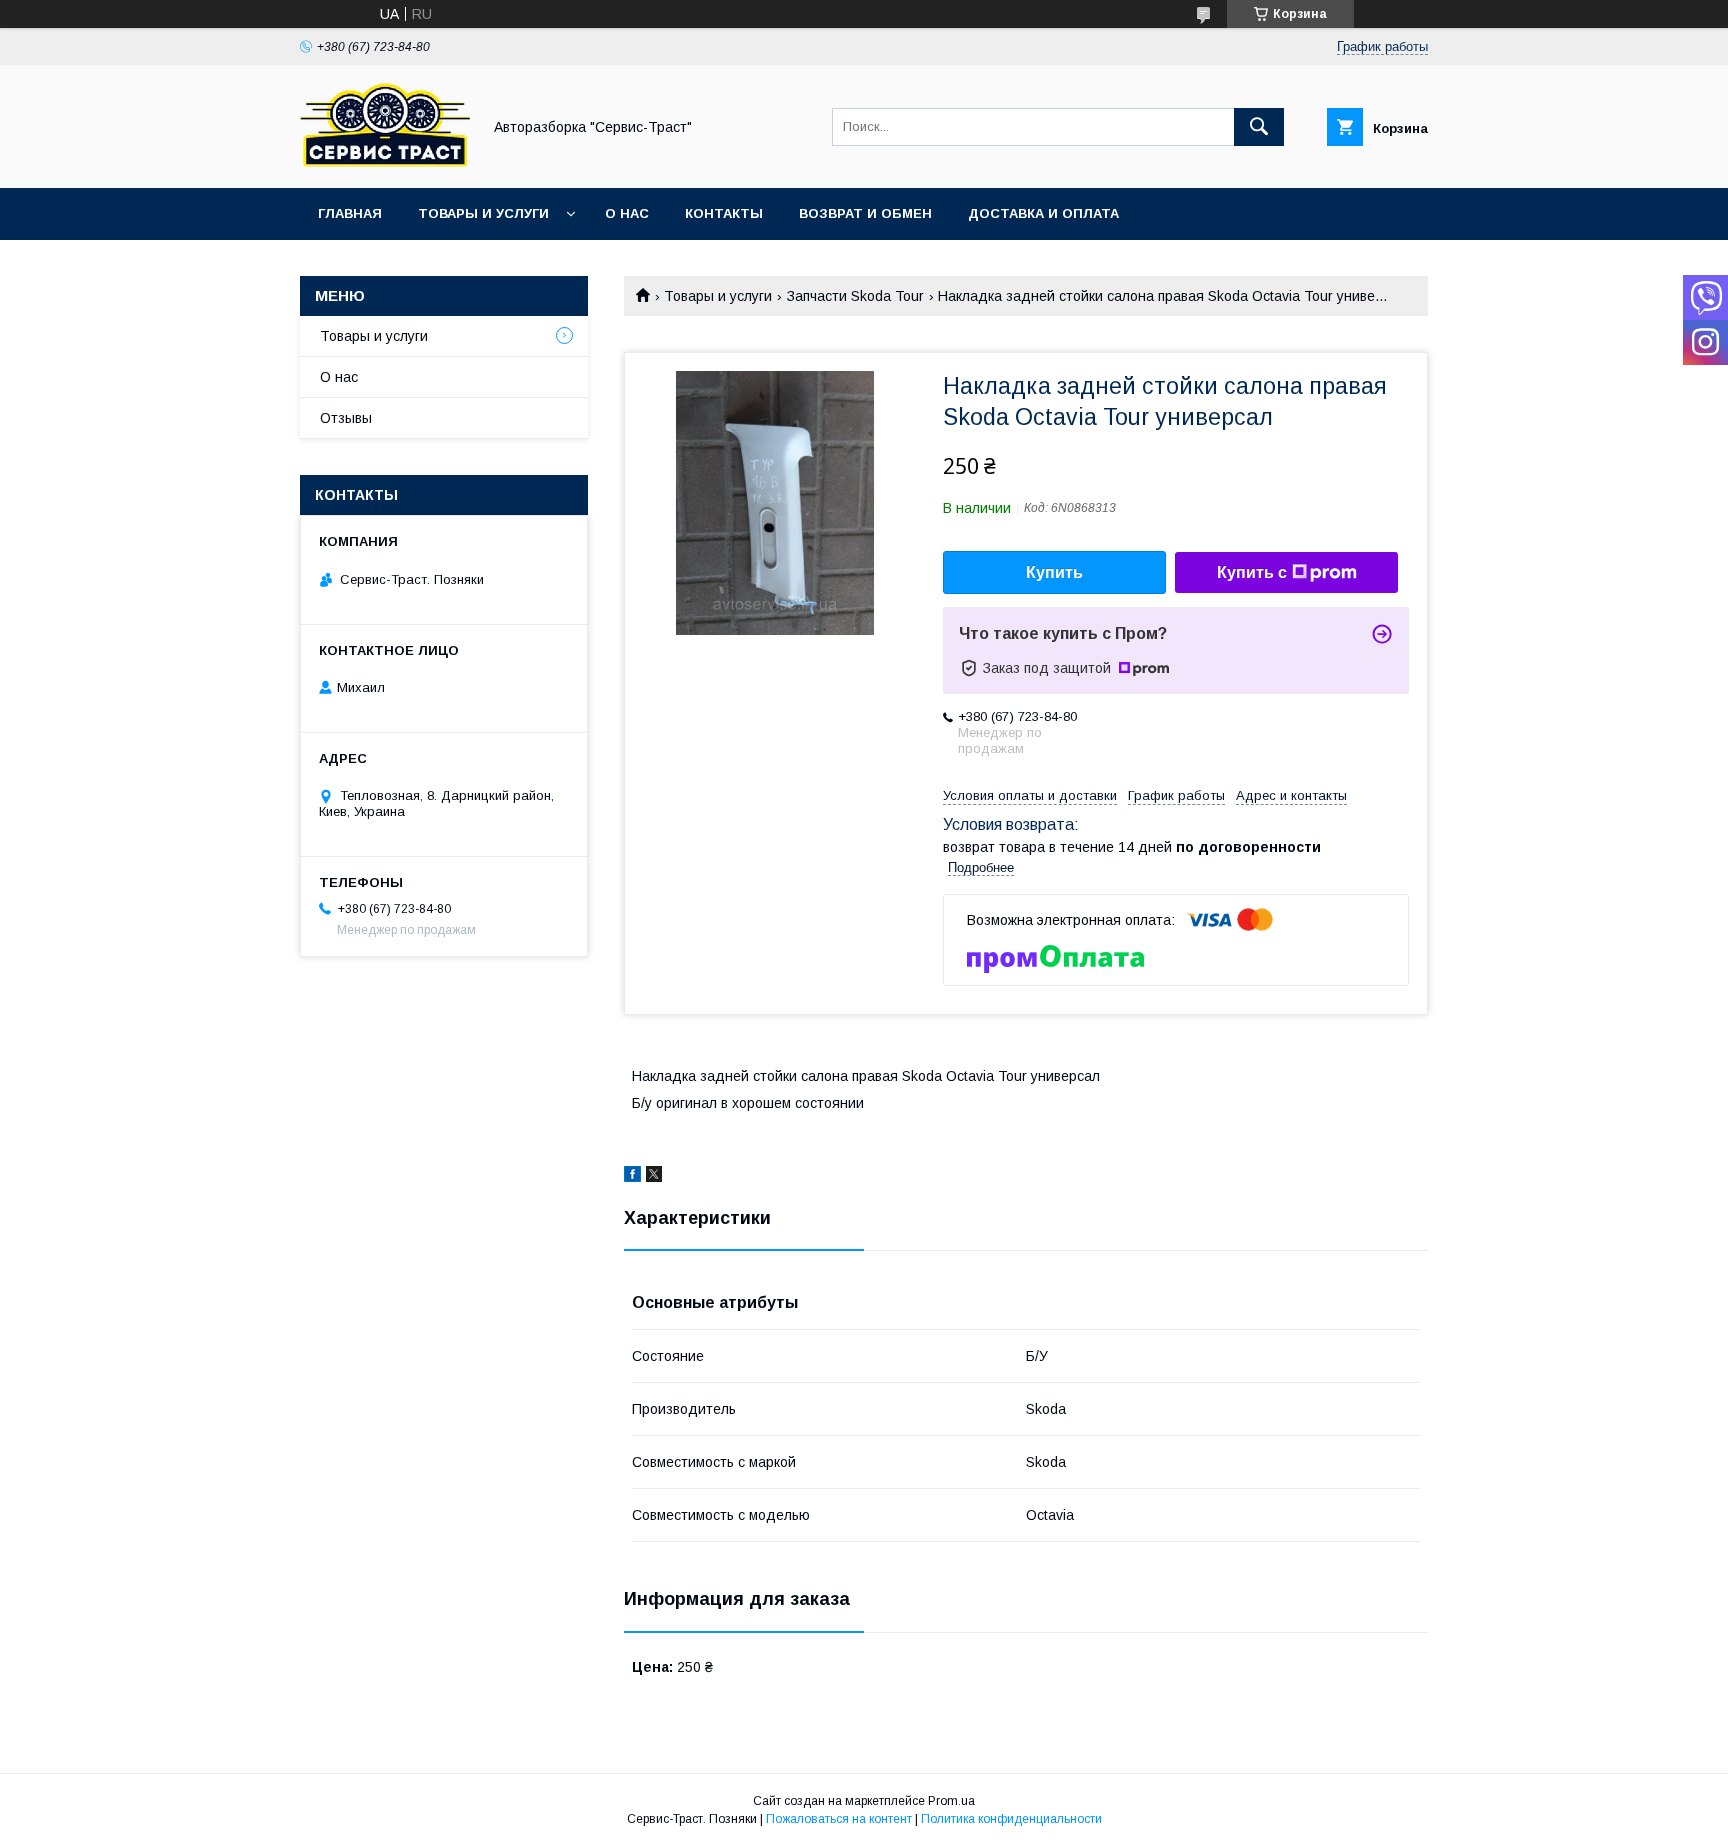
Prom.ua (951, 1801)
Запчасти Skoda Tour (855, 296)
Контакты (724, 213)
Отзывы (346, 418)
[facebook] (632, 1177)
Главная (350, 213)
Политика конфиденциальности (1011, 1819)
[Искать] (1259, 127)
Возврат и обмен (865, 213)
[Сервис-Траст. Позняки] (385, 162)
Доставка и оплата (1043, 213)
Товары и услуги (483, 213)
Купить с (1252, 572)
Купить (1054, 572)
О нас (627, 213)
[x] (654, 1177)
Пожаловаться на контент (839, 1819)
